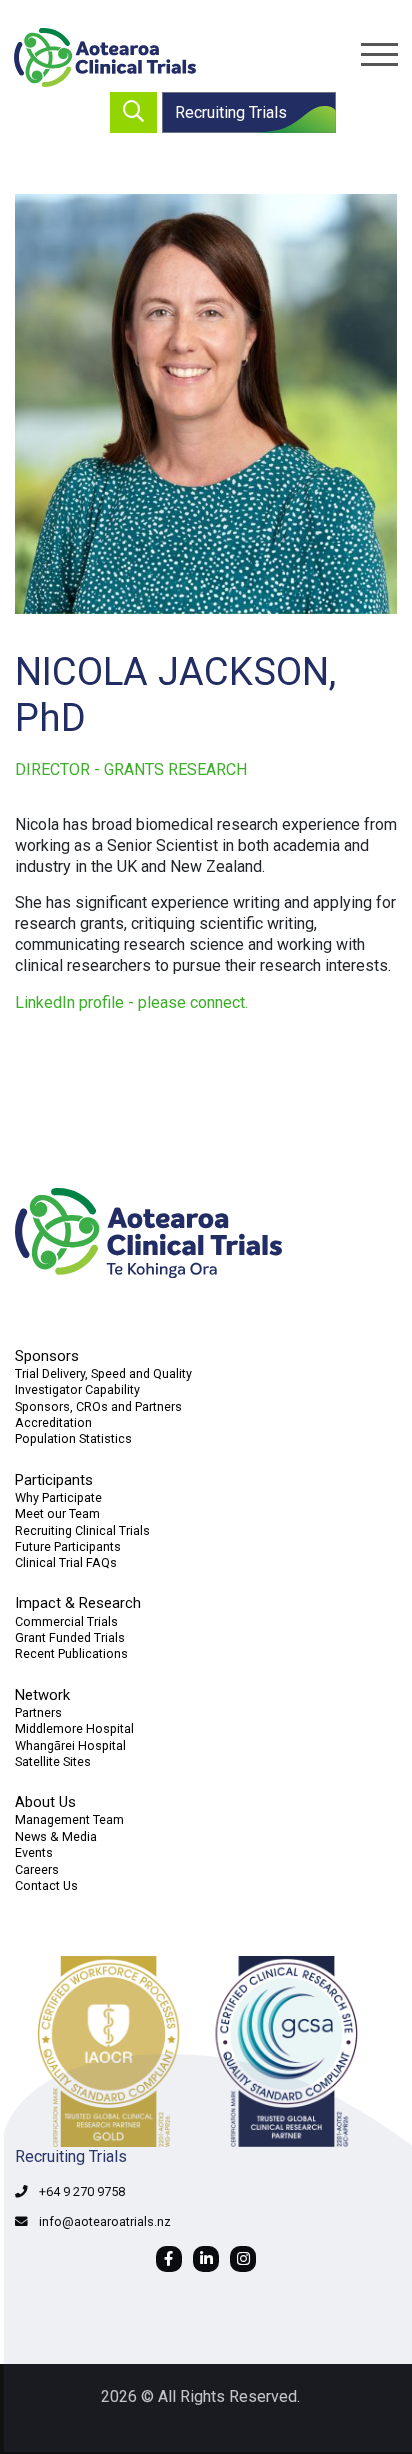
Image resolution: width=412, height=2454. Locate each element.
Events (34, 1852)
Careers (37, 1869)
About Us (45, 1802)
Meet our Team (57, 1513)
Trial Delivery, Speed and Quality (103, 1373)
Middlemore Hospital (74, 1728)
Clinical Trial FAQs (66, 1562)
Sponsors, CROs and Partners (98, 1406)
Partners (38, 1712)
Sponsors (47, 1356)
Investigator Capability (77, 1389)
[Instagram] (243, 2259)
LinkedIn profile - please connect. (131, 1002)
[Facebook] (169, 2259)
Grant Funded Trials (70, 1637)
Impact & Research (78, 1603)
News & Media (56, 1836)
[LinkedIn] (206, 2259)
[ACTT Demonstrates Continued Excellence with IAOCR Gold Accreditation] (206, 2051)
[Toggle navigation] (379, 54)
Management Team (69, 1819)
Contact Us (46, 1885)
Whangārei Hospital (70, 1745)
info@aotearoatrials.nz (105, 2221)
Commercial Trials (66, 1621)
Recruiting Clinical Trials (82, 1530)
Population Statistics (73, 1438)
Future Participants (68, 1546)
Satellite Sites (53, 1761)
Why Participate (58, 1497)
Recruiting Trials (231, 112)
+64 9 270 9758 (82, 2191)
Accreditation (53, 1422)
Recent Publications (71, 1653)
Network (42, 1695)
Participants (54, 1480)
